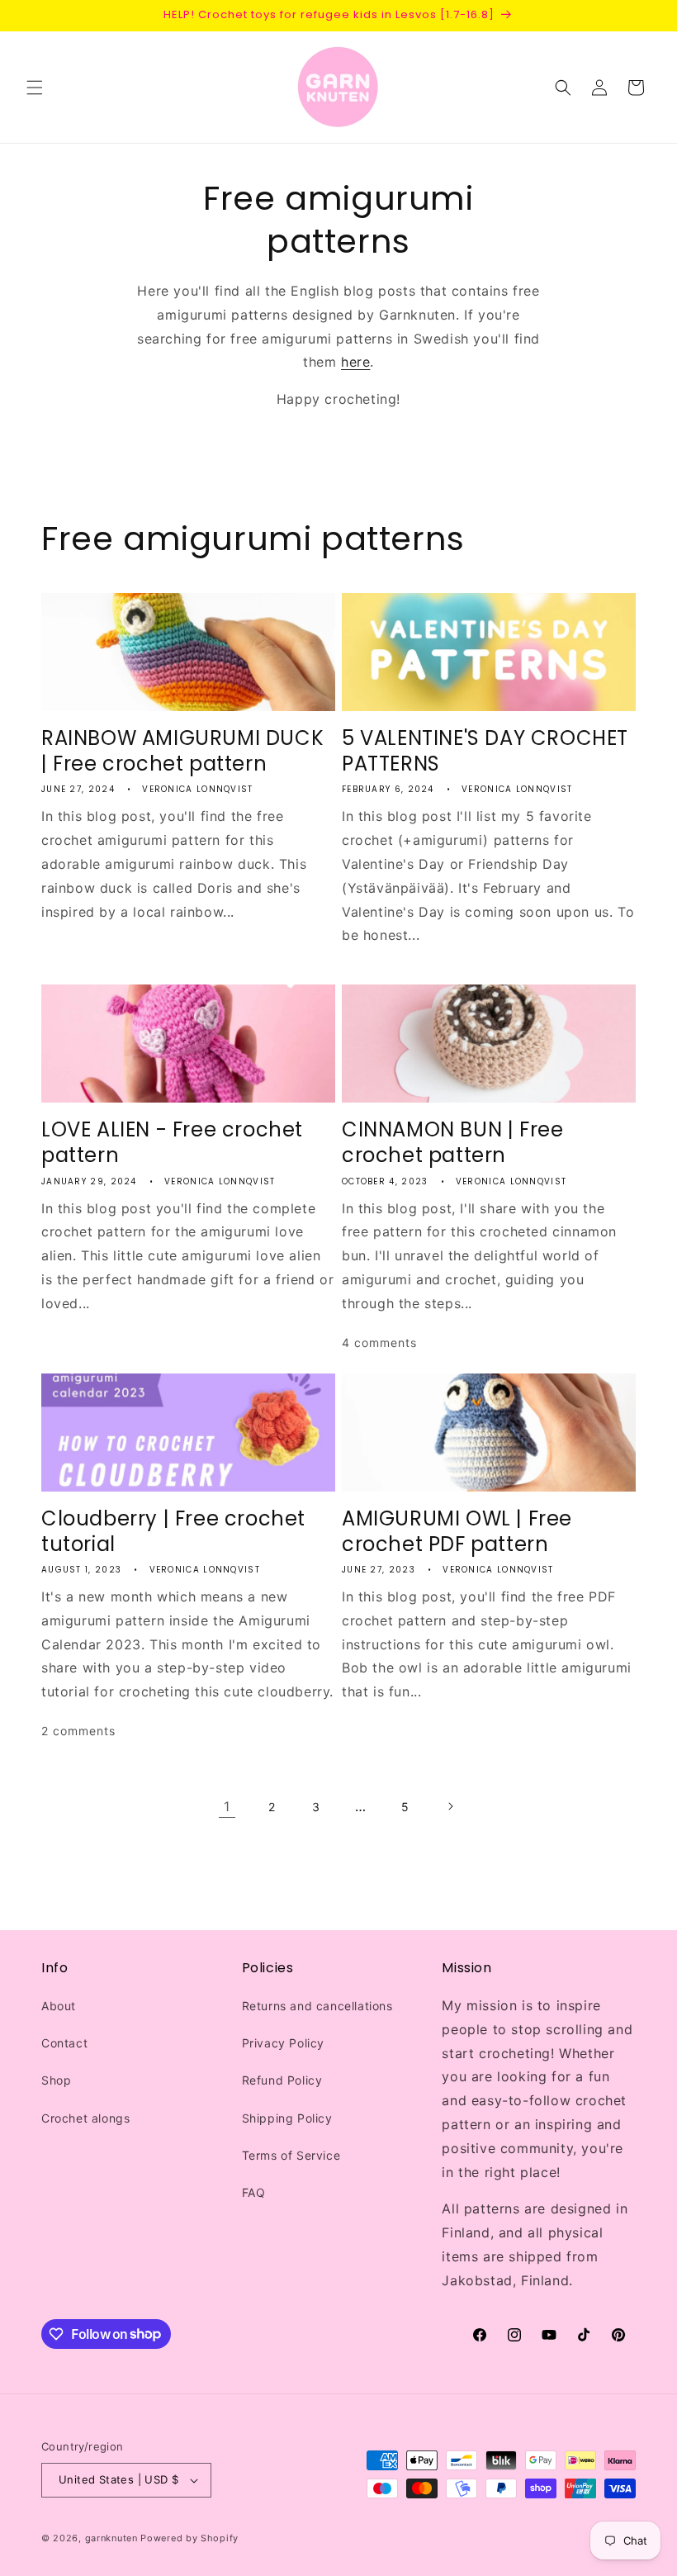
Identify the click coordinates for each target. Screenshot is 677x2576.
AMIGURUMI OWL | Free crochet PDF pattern (457, 1531)
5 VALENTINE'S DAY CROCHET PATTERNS (485, 751)
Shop (56, 2080)
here (355, 362)
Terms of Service (291, 2155)
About (59, 2006)
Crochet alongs (85, 2118)
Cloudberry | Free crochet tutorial (173, 1531)
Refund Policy (282, 2080)
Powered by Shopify (189, 2538)
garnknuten (111, 2538)
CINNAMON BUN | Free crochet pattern (452, 1142)
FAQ (254, 2192)
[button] (35, 88)
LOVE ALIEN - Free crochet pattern (172, 1142)
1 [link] (227, 1806)
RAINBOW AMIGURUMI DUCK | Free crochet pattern (182, 751)
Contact (64, 2043)
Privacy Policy (283, 2043)
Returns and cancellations (317, 2006)
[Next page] (450, 1806)
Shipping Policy (287, 2118)
